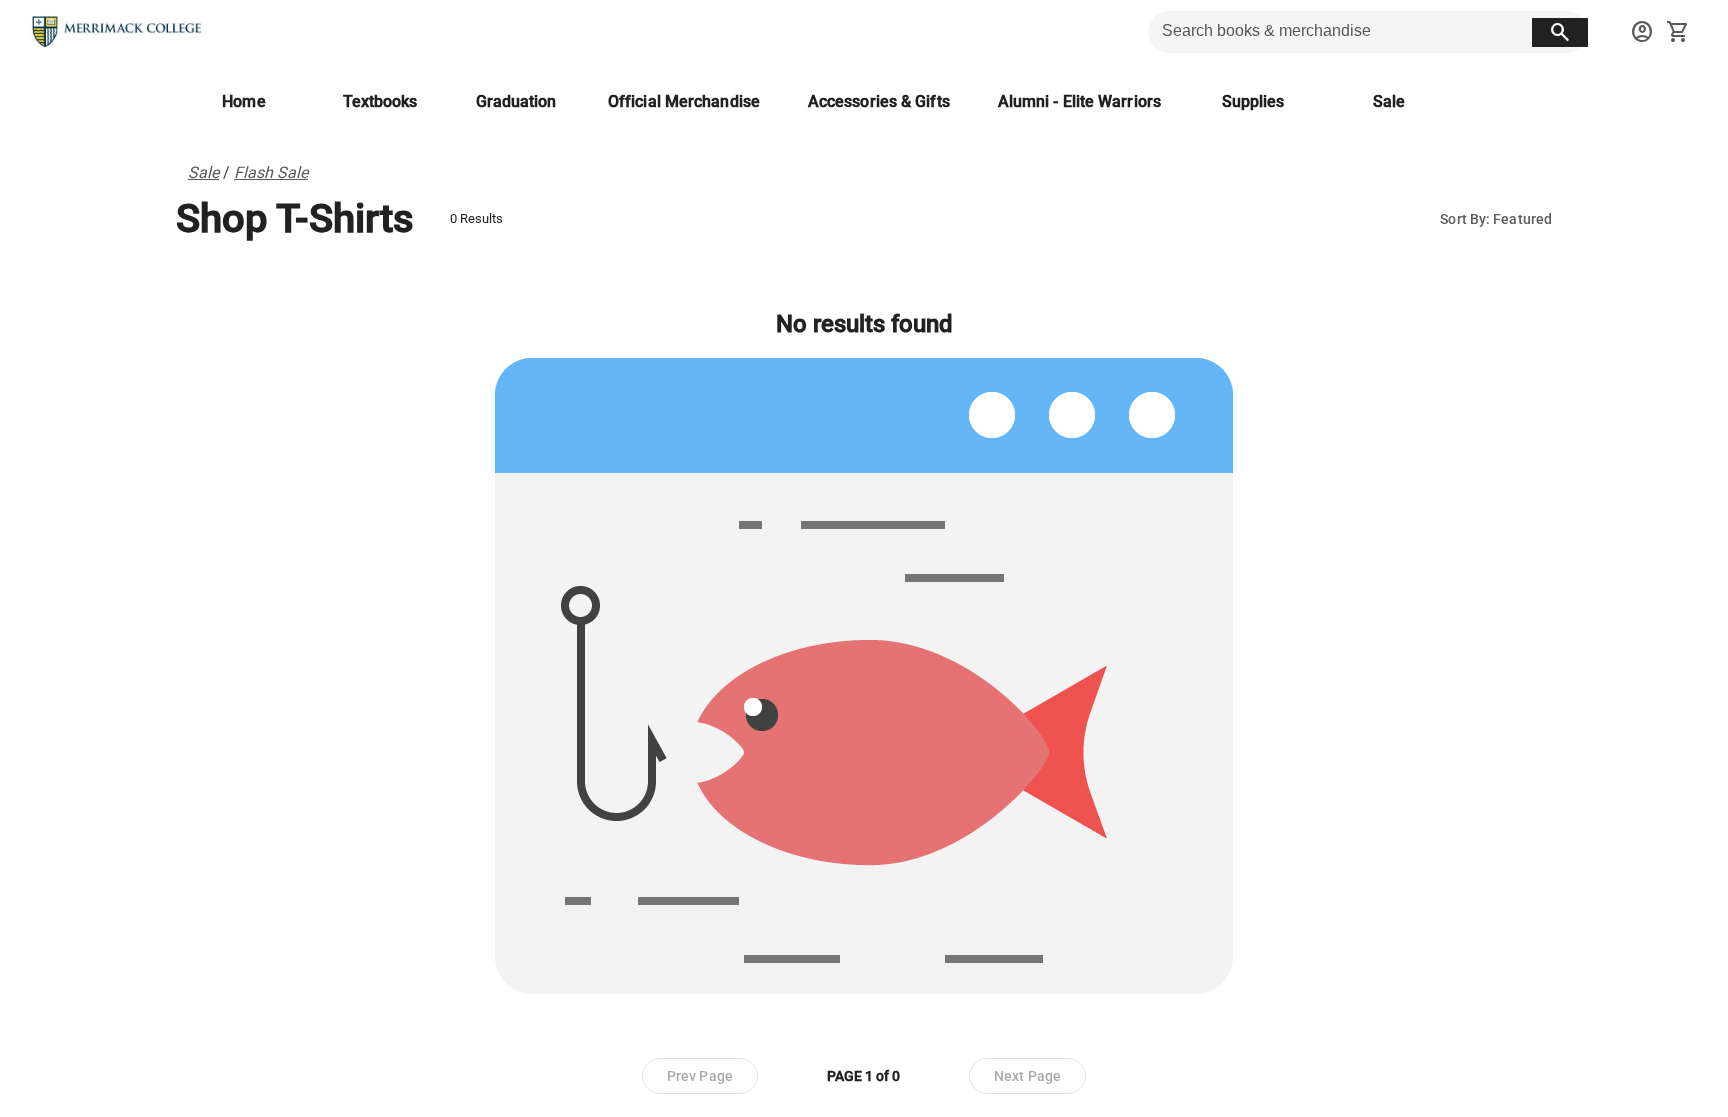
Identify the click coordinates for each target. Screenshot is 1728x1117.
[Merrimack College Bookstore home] (118, 32)
